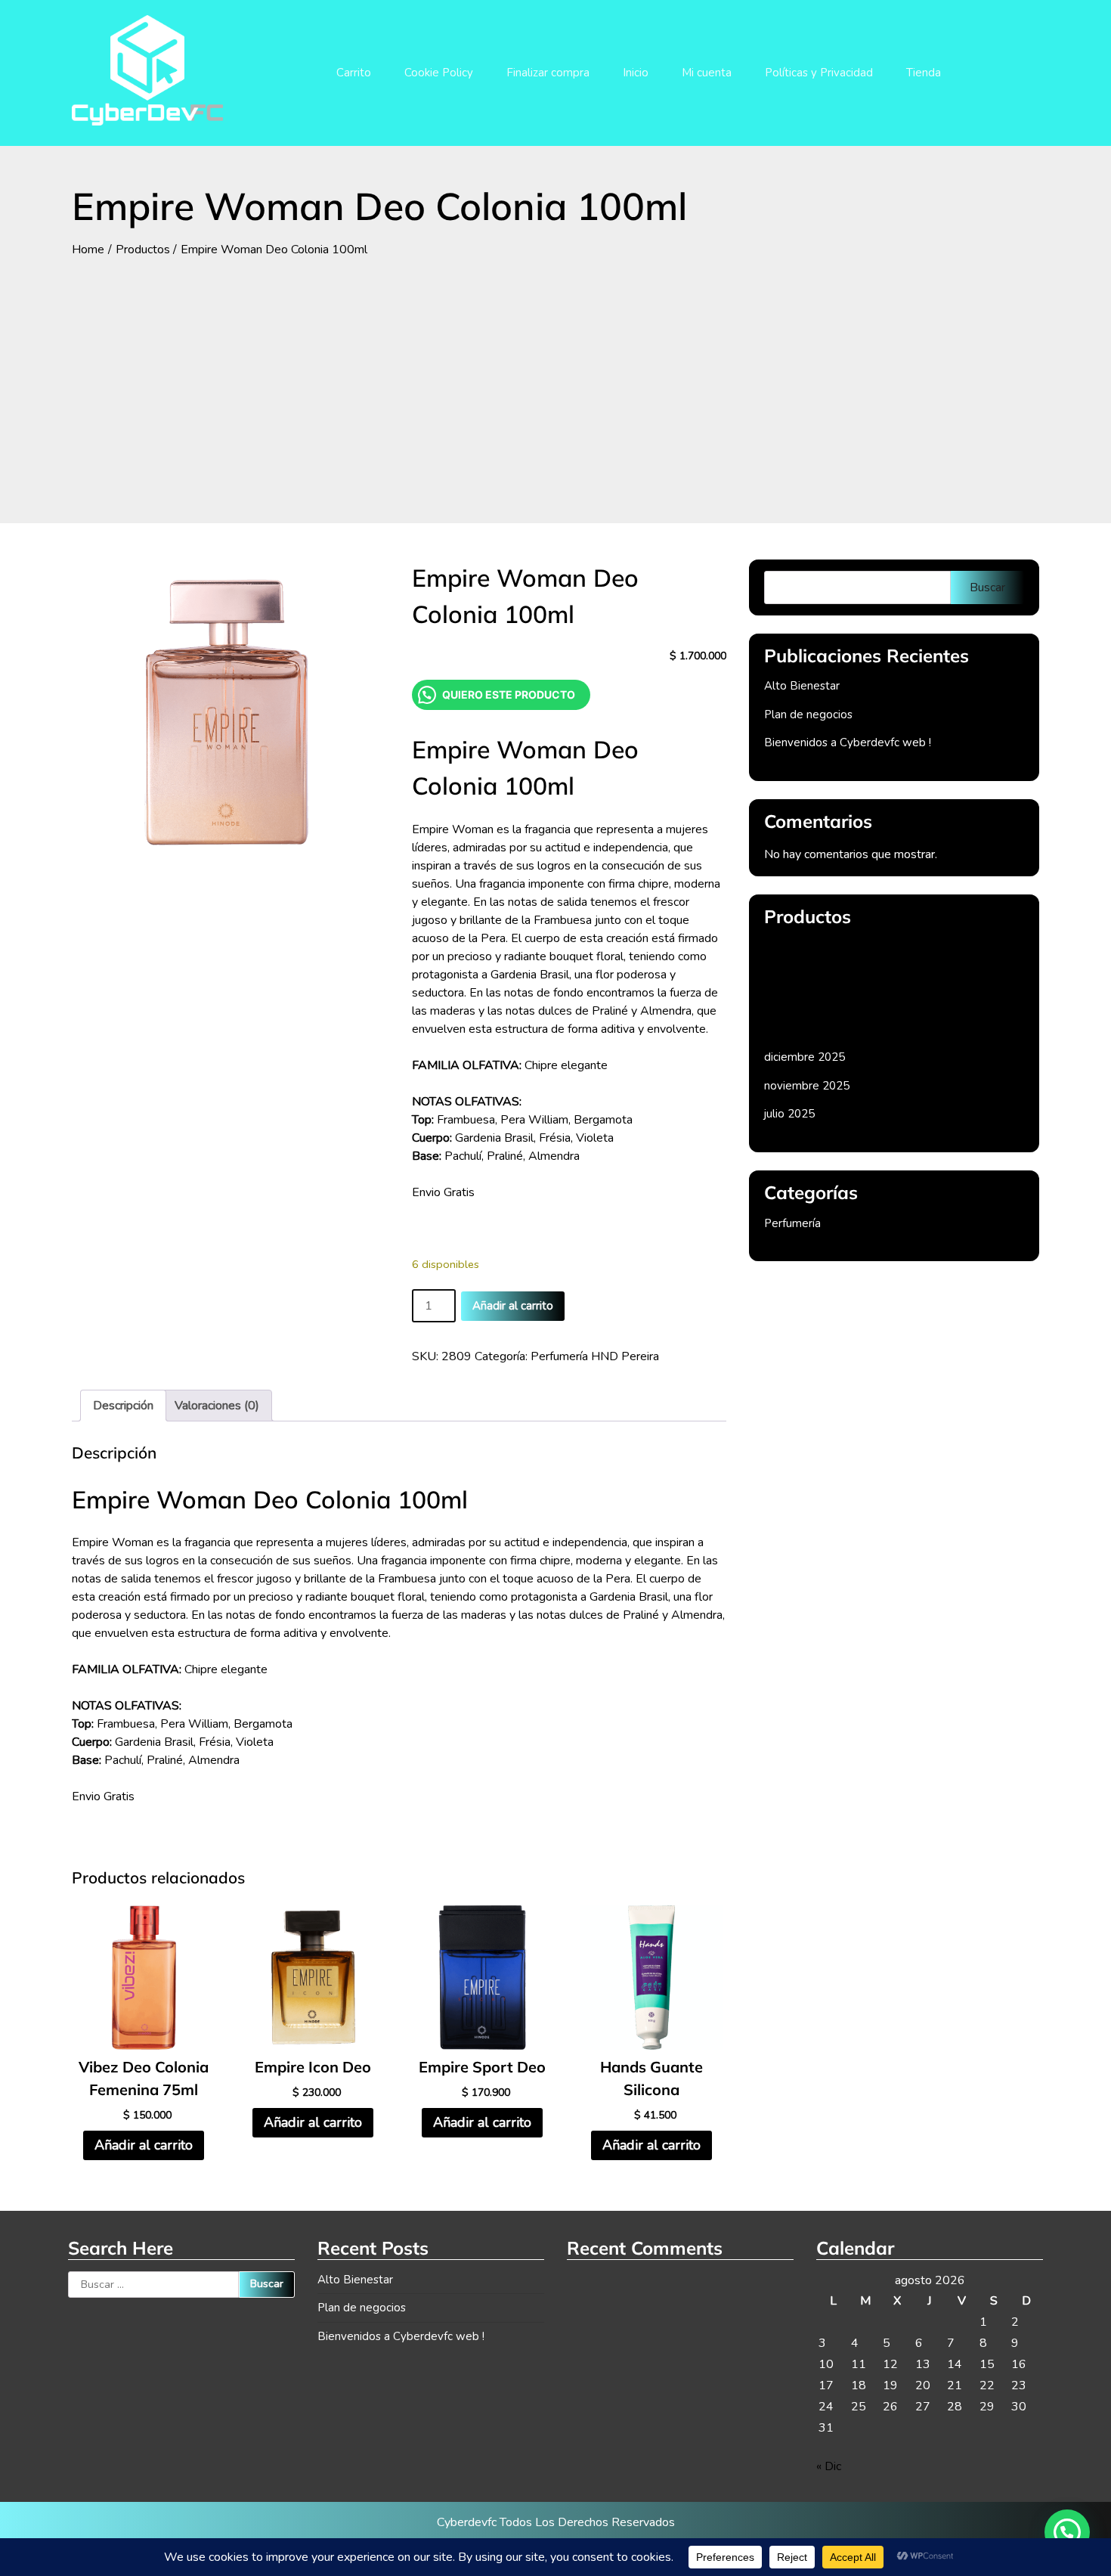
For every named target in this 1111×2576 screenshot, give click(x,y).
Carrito (354, 73)
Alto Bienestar (802, 686)
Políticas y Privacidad (819, 73)
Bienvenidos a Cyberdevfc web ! (848, 742)
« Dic (829, 2466)
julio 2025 (789, 1114)
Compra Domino (806, 985)
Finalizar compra (548, 73)
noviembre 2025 (807, 1086)
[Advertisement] (555, 372)
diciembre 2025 (805, 1057)
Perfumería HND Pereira (595, 1356)
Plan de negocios (808, 715)
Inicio (636, 73)
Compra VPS (798, 1021)
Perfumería (792, 1223)
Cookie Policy (439, 73)
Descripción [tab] (123, 1406)
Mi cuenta (707, 73)
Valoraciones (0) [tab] (217, 1406)
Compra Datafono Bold (824, 949)
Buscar (987, 587)
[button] (1067, 2532)
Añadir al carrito (513, 1306)
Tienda (924, 73)
